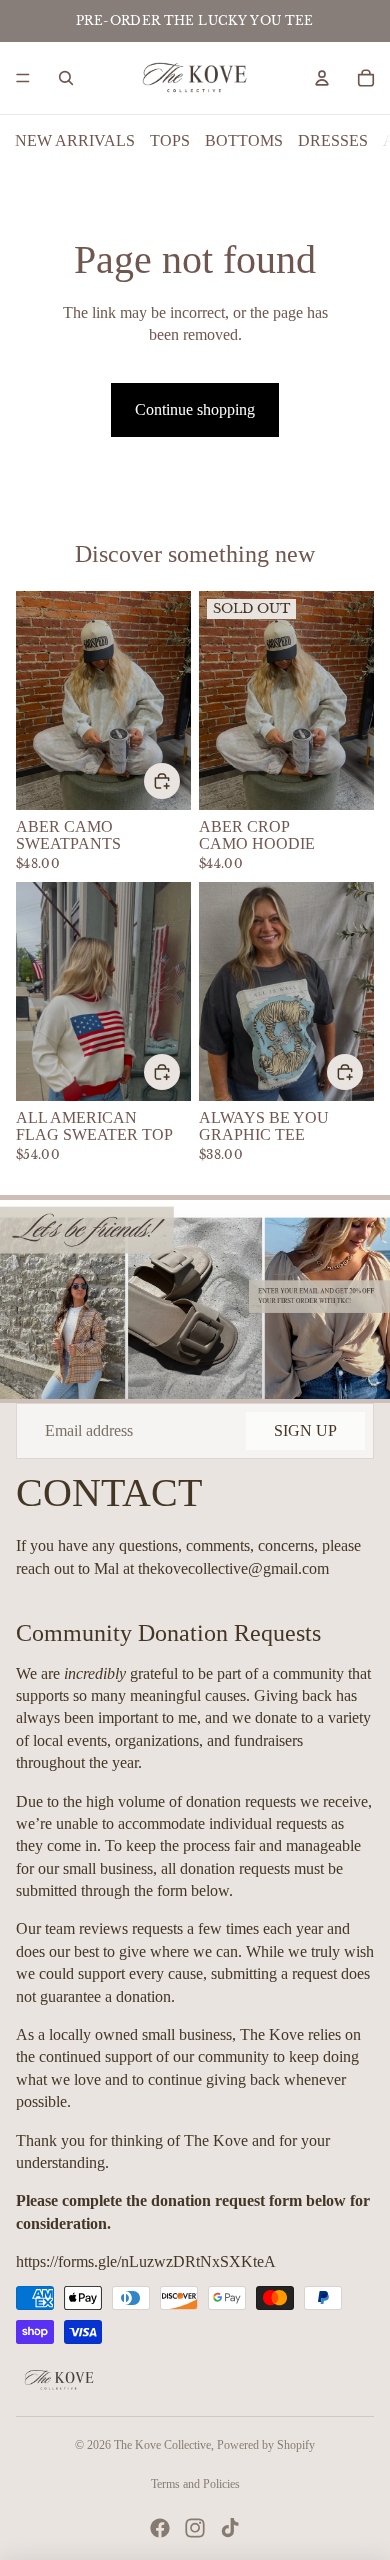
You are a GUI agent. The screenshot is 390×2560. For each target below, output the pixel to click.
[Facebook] (160, 2528)
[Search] (66, 78)
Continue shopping (195, 409)
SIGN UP (305, 1430)
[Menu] (23, 78)
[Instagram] (195, 2528)
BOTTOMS (244, 140)
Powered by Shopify (266, 2445)
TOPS (170, 140)
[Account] (322, 78)
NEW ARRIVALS (75, 140)
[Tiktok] (230, 2528)
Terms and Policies (195, 2484)
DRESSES (333, 140)
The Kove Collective (162, 2445)
